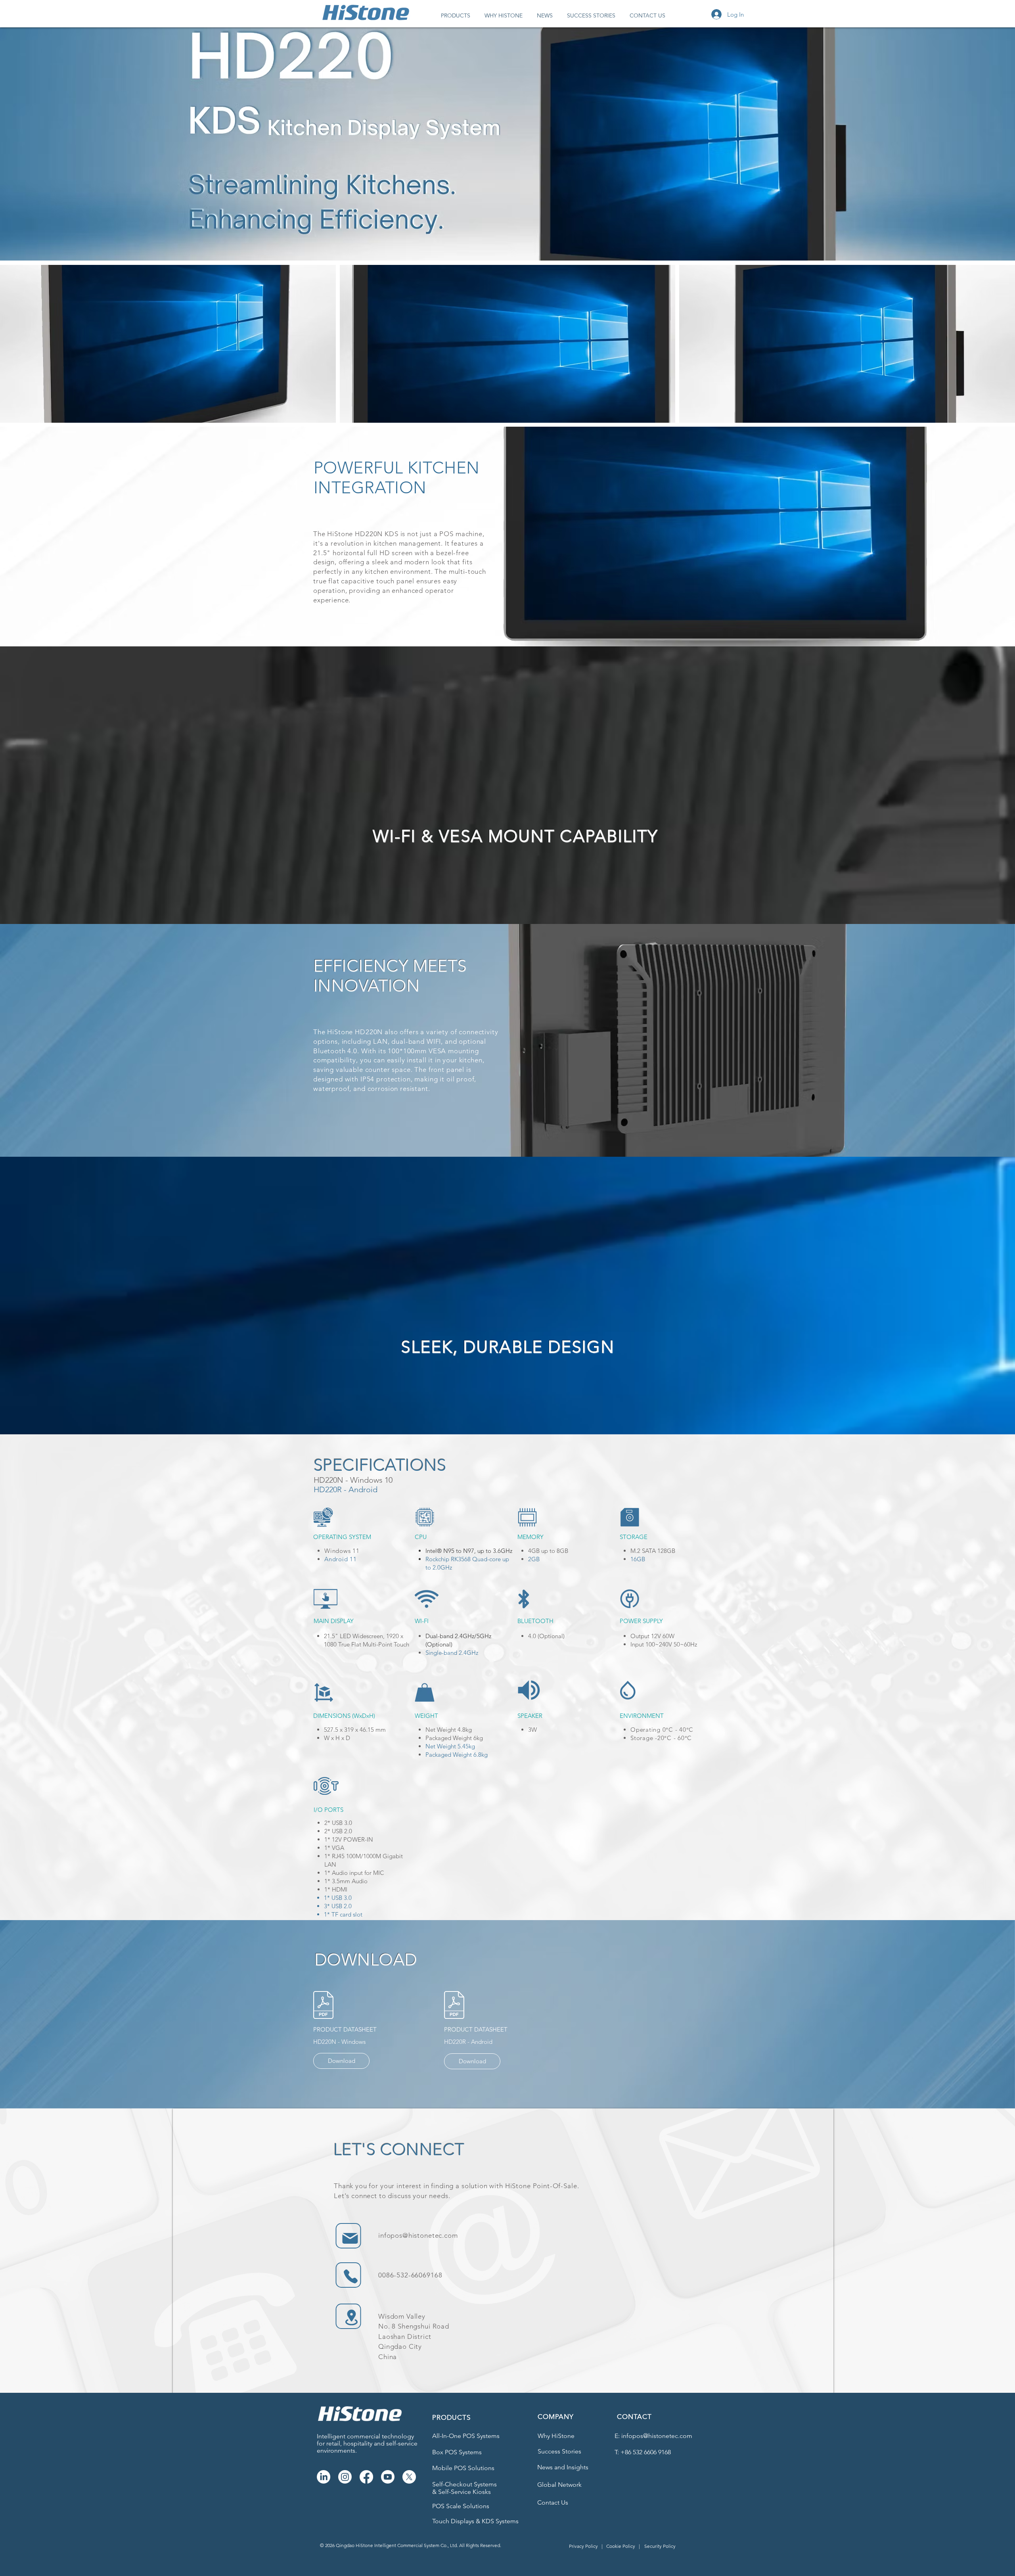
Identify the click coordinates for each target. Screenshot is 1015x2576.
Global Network (559, 2485)
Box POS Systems (457, 2452)
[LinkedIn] (324, 2477)
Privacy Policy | (586, 2546)
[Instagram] (345, 2477)
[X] (409, 2477)
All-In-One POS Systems (466, 2436)
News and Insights (563, 2467)
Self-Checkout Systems (464, 2484)
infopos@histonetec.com (418, 2235)
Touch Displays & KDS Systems (475, 2521)
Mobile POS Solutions (463, 2468)
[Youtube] (388, 2477)
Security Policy (660, 2546)
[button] (456, 15)
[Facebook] (366, 2477)
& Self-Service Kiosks (462, 2492)
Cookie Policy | (623, 2546)
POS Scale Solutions (461, 2506)
